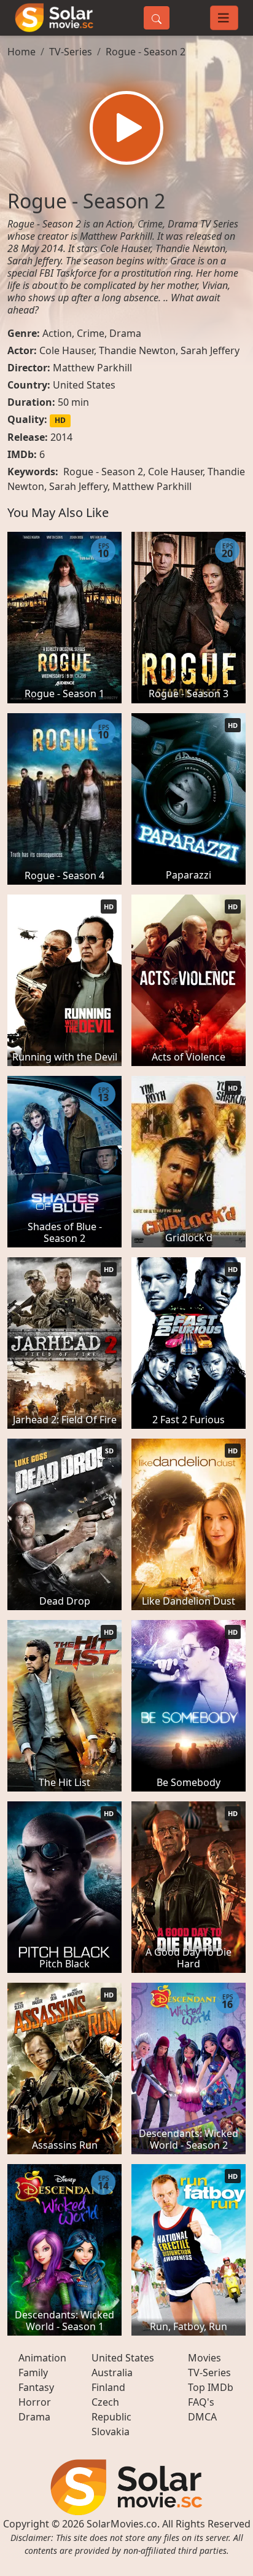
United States (84, 385)
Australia (112, 2373)
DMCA (202, 2417)
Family (33, 2373)
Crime (91, 333)
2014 (61, 437)
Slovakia (111, 2432)
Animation (42, 2358)
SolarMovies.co (122, 2524)
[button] (126, 128)
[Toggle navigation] (224, 18)
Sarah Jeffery (210, 350)
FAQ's (201, 2402)
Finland (108, 2387)
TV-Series (71, 52)
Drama (125, 333)
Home (21, 52)
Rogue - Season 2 (146, 52)
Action (57, 333)
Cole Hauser (67, 350)
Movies (204, 2358)
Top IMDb (211, 2387)
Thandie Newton (137, 350)
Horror (35, 2402)
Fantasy (36, 2387)
